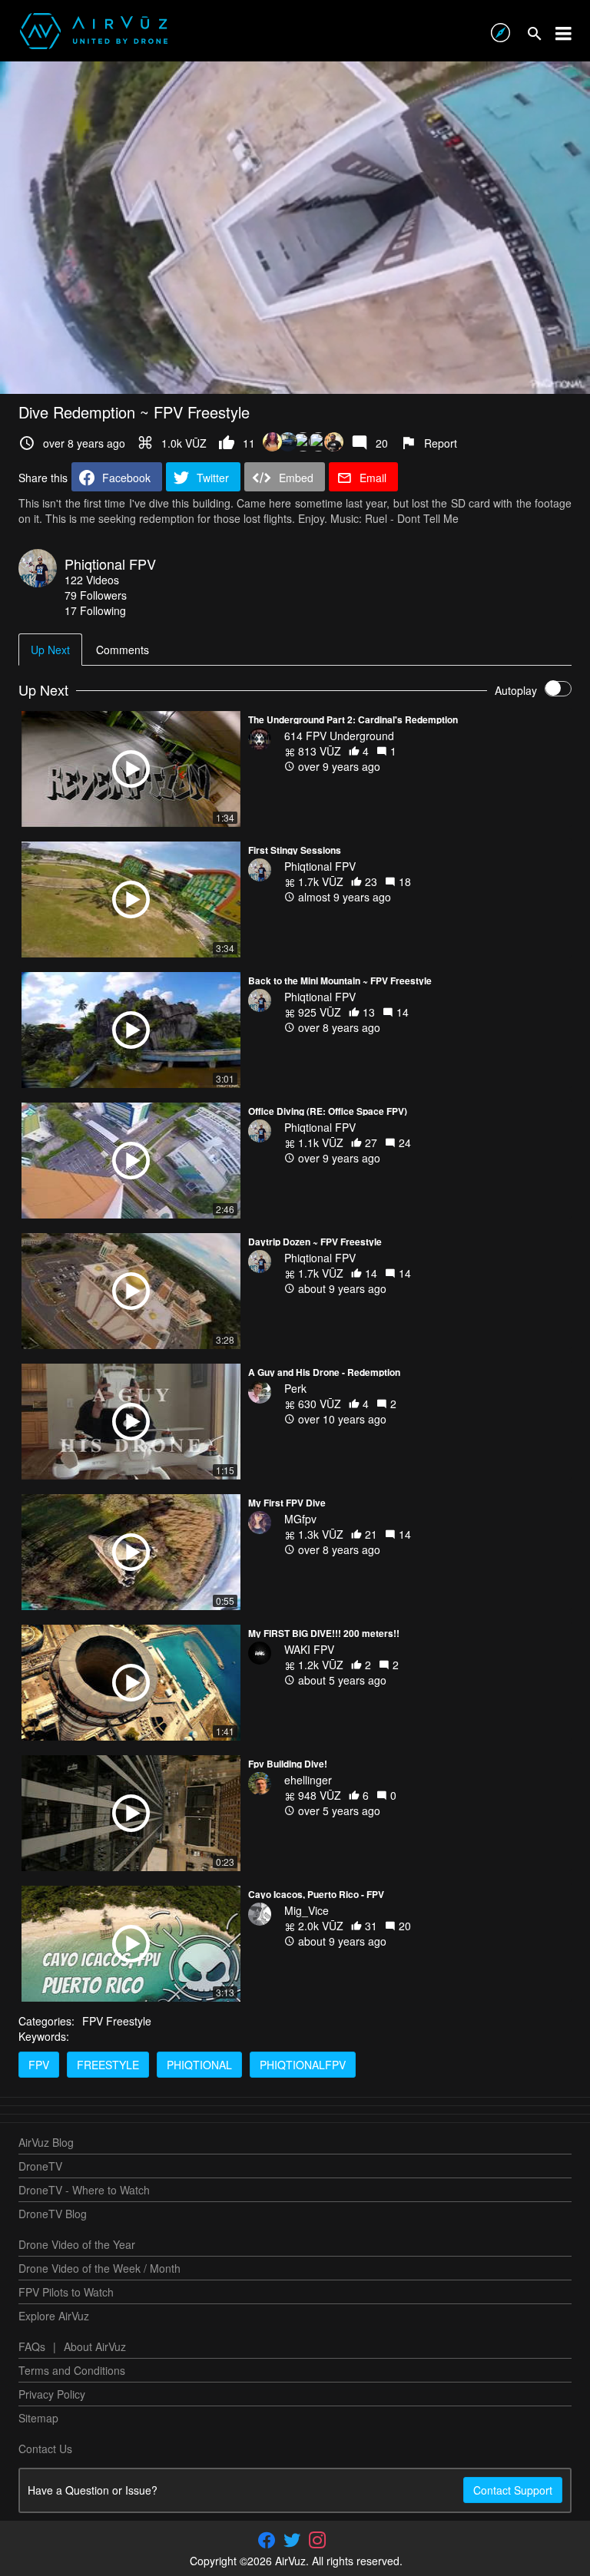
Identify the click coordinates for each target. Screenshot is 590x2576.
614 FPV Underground (339, 736)
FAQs (32, 2346)
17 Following (95, 610)
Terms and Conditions (72, 2370)
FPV (39, 2065)
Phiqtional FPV (110, 564)
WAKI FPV (309, 1649)
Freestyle (108, 2065)
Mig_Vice (307, 1910)
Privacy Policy (52, 2394)
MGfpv (300, 1519)
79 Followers (96, 595)
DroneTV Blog (53, 2214)
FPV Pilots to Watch (66, 2292)
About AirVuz (95, 2346)
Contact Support (513, 2490)
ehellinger (308, 1780)
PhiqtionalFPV (303, 2065)
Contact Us (45, 2449)
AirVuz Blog (46, 2142)
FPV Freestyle (117, 2021)
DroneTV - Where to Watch (84, 2190)
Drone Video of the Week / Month (99, 2268)
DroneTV (40, 2166)
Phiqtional (199, 2065)
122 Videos (92, 580)
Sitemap (38, 2418)
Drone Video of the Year (77, 2244)
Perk (295, 1388)
